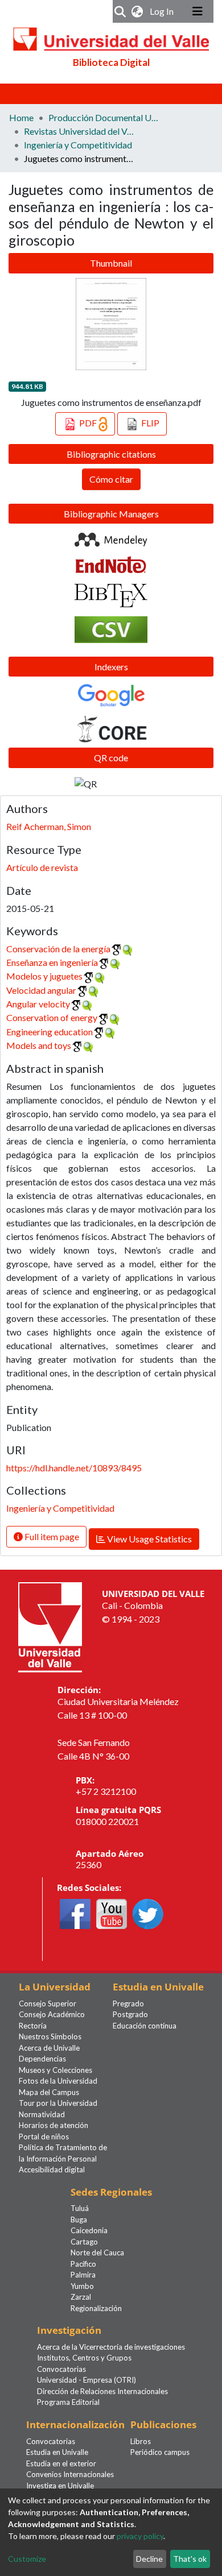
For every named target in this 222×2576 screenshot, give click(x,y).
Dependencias (42, 2059)
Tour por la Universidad (58, 2103)
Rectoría (33, 2026)
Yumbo (82, 2286)
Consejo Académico (52, 2014)
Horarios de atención (54, 2125)
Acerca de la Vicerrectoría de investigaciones (111, 2347)
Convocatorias (61, 2369)
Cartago (84, 2242)
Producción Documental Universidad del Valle (105, 117)
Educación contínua (145, 2026)
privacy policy (140, 2536)
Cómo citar (111, 479)
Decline (149, 2559)
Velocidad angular (41, 990)
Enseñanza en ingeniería (52, 962)
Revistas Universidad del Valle (81, 131)
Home (21, 117)
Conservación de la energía (58, 949)
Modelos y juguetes (44, 976)
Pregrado (128, 2003)
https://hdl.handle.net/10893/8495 (74, 1468)
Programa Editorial (68, 2402)
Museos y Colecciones (55, 2070)
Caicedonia (89, 2230)
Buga (79, 2220)
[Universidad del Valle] (50, 1626)
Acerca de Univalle (49, 2048)
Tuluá (80, 2208)
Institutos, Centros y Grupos (84, 2358)
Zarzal (81, 2297)
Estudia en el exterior (61, 2463)
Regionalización (96, 2308)
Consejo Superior (48, 2003)
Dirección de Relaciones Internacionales (102, 2391)
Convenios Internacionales (70, 2474)
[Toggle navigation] (198, 11)
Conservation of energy (52, 1017)
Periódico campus (160, 2452)
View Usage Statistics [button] (149, 1539)
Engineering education (50, 1032)
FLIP (149, 423)
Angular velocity (38, 1004)
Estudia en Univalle (57, 2452)
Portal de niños (44, 2137)
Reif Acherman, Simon (49, 826)
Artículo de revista (42, 867)
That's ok (190, 2559)
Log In (163, 11)
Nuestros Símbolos (50, 2036)
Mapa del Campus (49, 2092)
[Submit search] (120, 11)
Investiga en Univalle (60, 2486)
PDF (88, 423)
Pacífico (83, 2264)
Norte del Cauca (97, 2253)
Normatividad (42, 2114)
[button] (137, 11)
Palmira (83, 2275)
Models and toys (39, 1045)
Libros (141, 2441)
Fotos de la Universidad (58, 2081)
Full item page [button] (51, 1536)
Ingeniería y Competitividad (78, 145)
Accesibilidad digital (52, 2170)
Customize (27, 2559)
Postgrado (130, 2014)
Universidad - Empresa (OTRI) (87, 2380)
